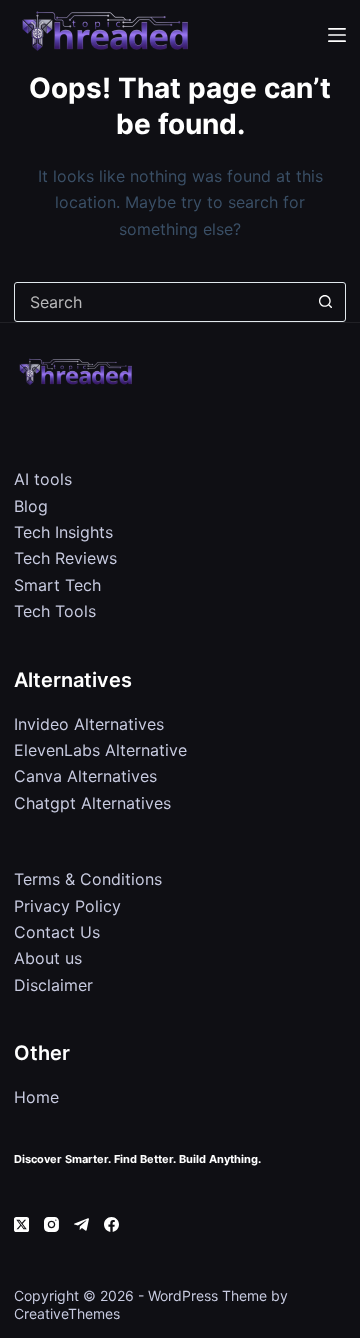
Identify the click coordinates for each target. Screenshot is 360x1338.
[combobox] (160, 302)
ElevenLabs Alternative (100, 750)
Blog (31, 506)
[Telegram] (81, 1224)
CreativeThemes (67, 1313)
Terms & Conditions (88, 879)
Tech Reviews (65, 558)
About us (48, 958)
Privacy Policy (67, 906)
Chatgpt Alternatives (92, 803)
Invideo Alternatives (89, 724)
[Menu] (337, 35)
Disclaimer (53, 985)
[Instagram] (51, 1224)
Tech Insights (63, 532)
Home (36, 1097)
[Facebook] (111, 1224)
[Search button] (326, 302)
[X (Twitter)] (21, 1224)
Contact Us (57, 932)
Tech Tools (55, 611)
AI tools (43, 479)
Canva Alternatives (85, 776)
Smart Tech (57, 585)
